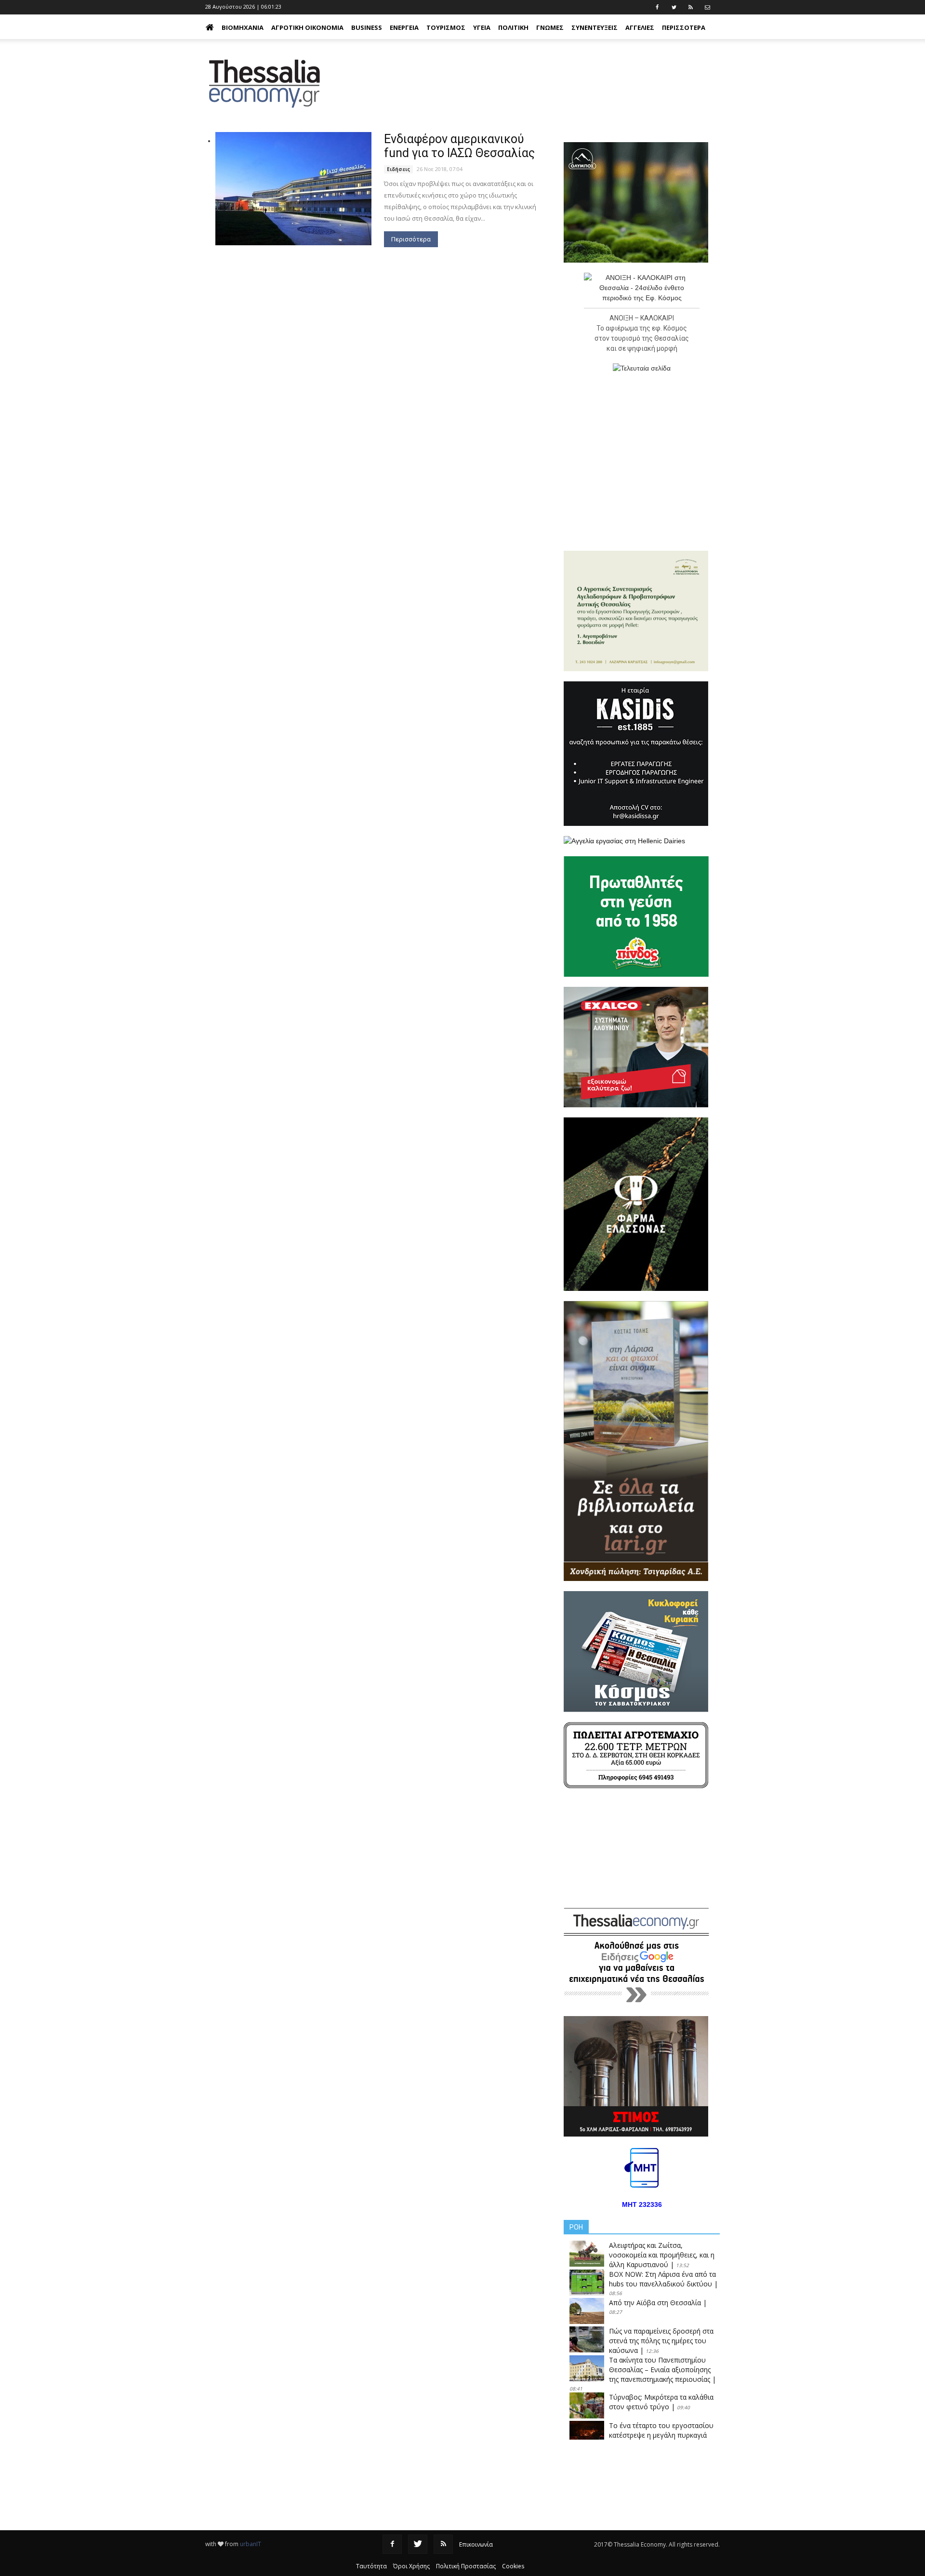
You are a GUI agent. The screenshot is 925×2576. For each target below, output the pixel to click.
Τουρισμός (446, 27)
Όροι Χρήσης (411, 2566)
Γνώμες (550, 27)
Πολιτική (513, 27)
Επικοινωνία (476, 2544)
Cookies (513, 2566)
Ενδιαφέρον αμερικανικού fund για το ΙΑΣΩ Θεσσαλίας (459, 146)
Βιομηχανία (243, 27)
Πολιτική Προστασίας (466, 2566)
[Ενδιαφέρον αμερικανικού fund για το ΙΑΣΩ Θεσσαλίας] (293, 189)
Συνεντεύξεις (595, 27)
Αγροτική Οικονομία (307, 27)
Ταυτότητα (371, 2566)
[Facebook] (392, 2544)
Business (367, 27)
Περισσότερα (411, 239)
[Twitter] (418, 2544)
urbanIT (251, 2544)
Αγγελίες (640, 27)
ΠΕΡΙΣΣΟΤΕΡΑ (684, 27)
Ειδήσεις (398, 169)
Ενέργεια (404, 27)
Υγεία (482, 27)
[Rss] (443, 2544)
